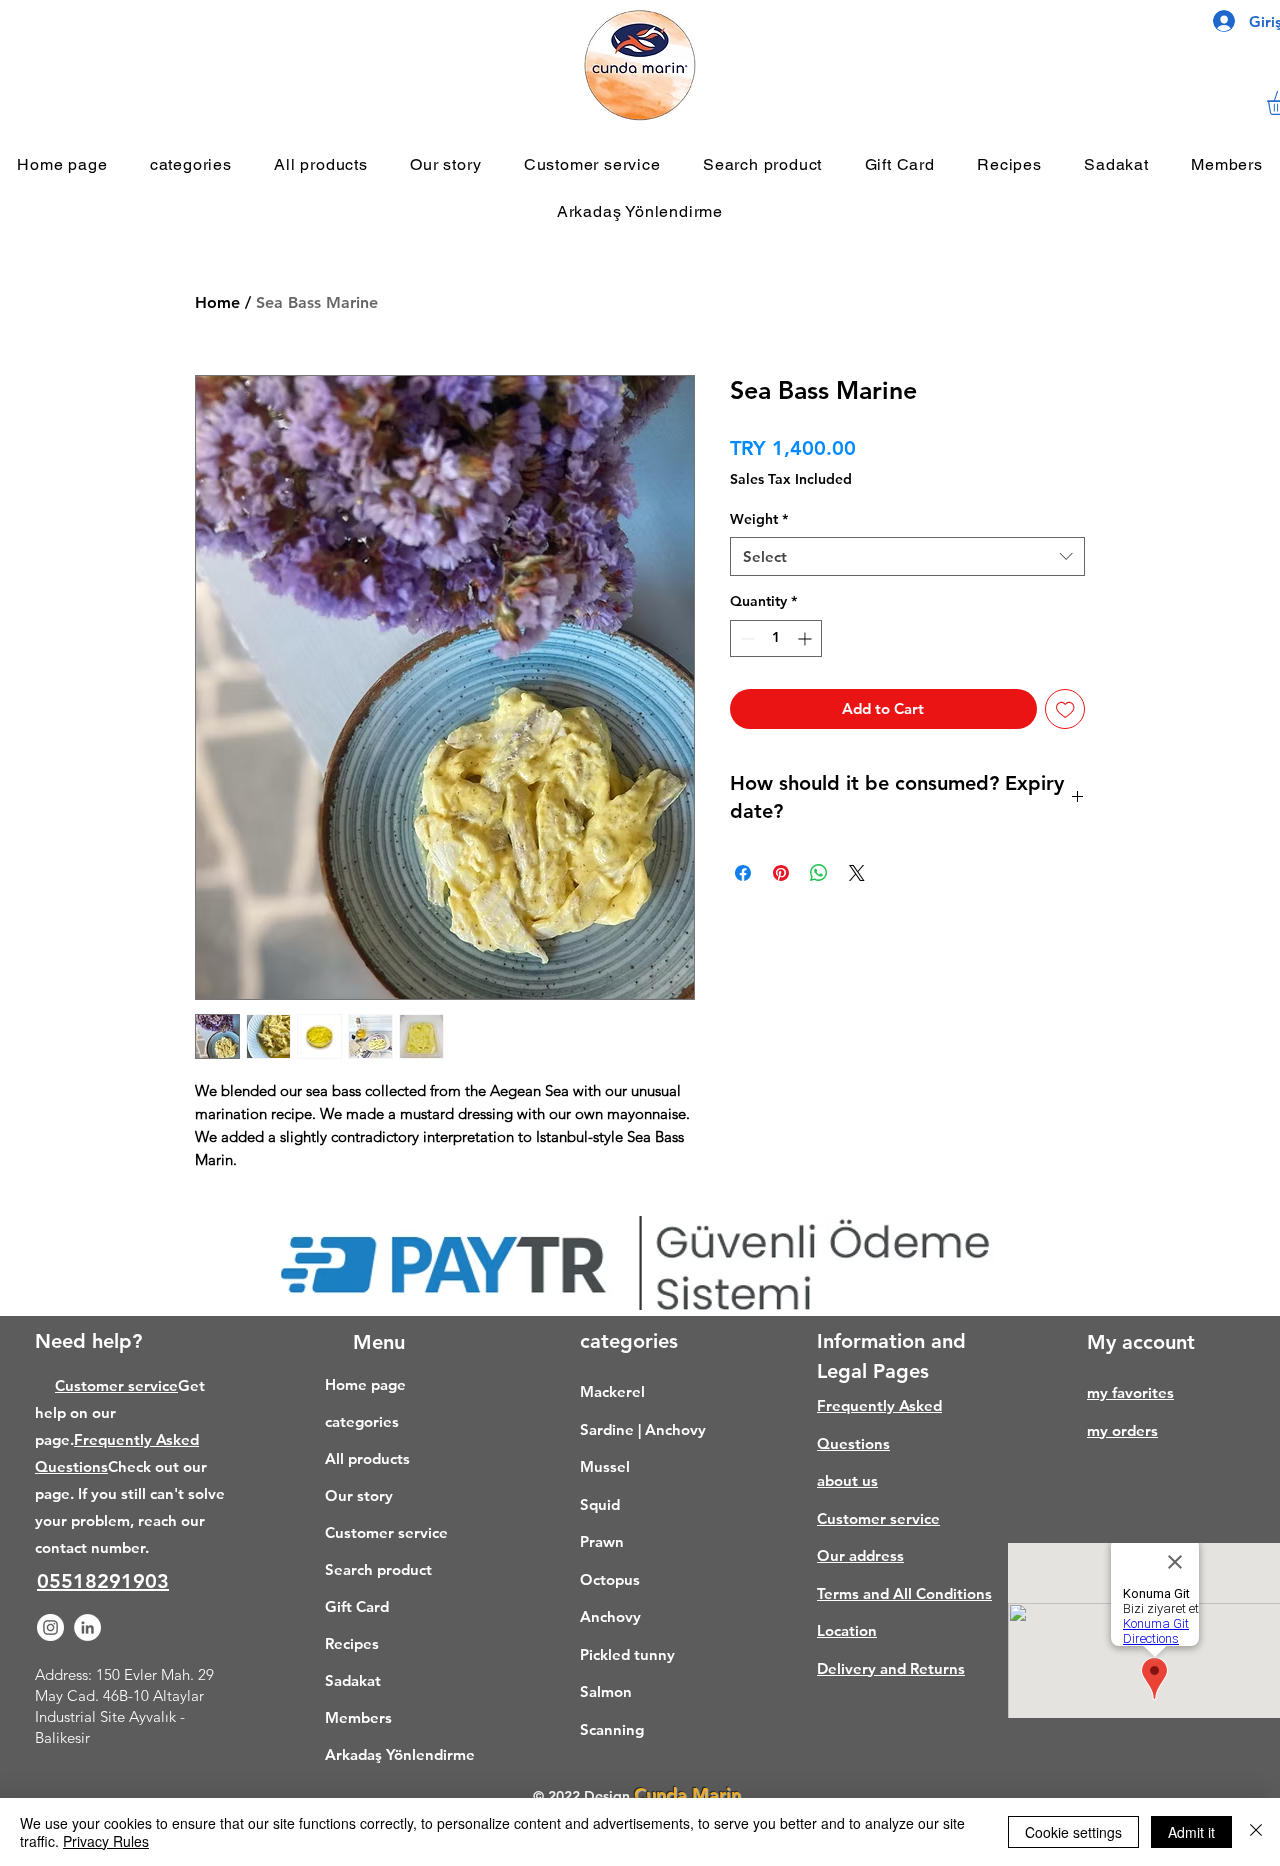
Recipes (352, 1643)
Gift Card (357, 1606)
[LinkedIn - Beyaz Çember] (87, 1627)
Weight (759, 519)
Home (217, 302)
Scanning (612, 1729)
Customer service (116, 1385)
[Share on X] (857, 873)
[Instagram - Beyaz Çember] (50, 1627)
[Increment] (806, 638)
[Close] (1256, 1832)
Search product (378, 1569)
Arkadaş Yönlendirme (390, 1754)
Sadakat (353, 1680)
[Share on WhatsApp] (819, 873)
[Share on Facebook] (743, 873)
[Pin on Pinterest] (781, 873)
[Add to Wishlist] (1065, 709)
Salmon (606, 1691)
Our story (359, 1495)
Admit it (1191, 1832)
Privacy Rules (106, 1841)
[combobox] (907, 556)
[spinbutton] (776, 638)
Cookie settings (1073, 1832)
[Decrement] (745, 638)
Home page (365, 1384)
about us (847, 1480)
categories (362, 1421)
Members (358, 1717)
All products (367, 1458)
